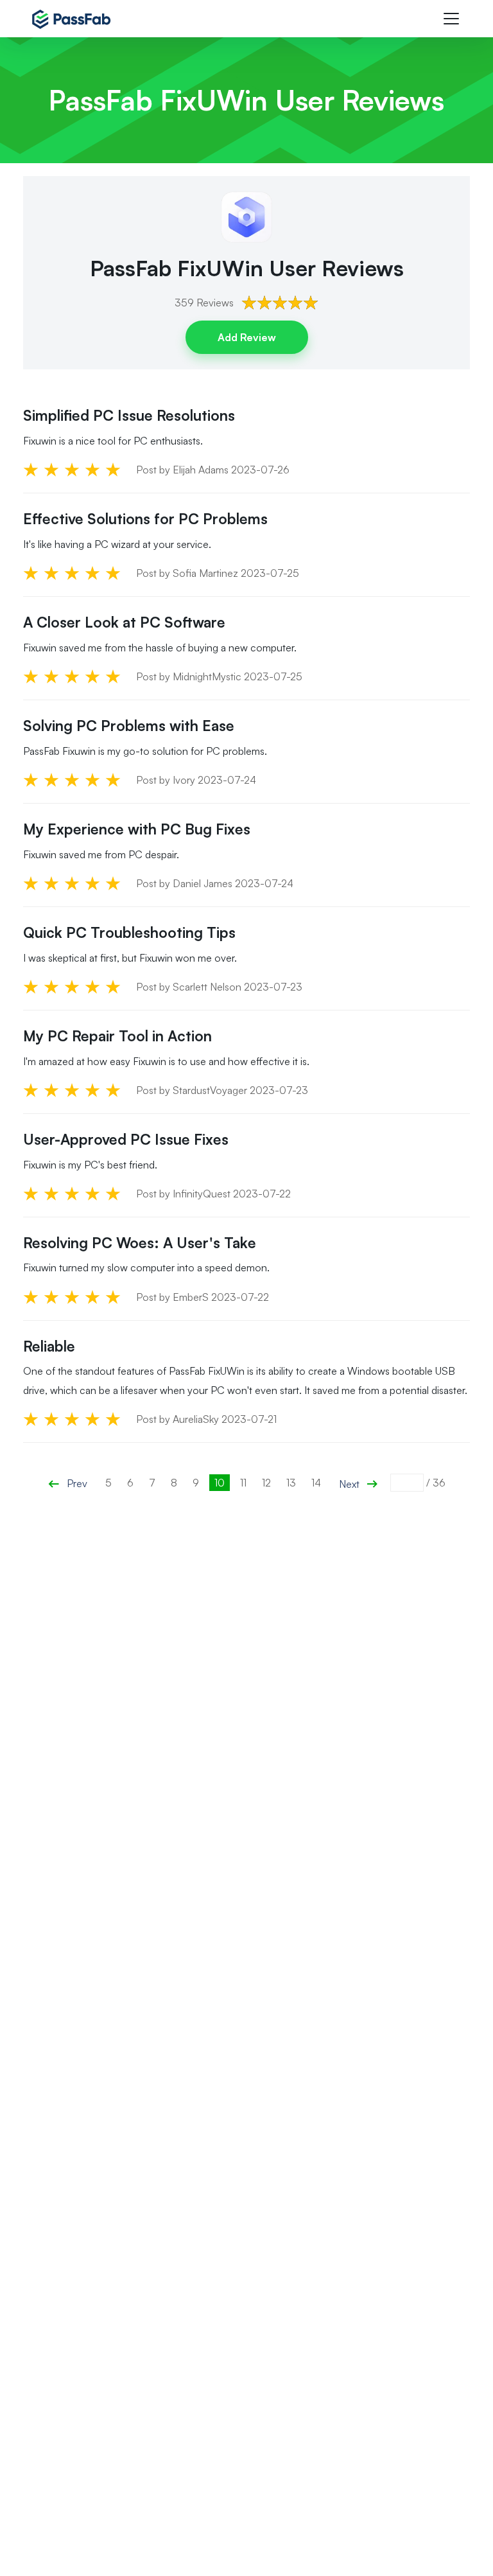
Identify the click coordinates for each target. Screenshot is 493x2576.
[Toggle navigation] (451, 19)
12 (266, 1483)
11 (243, 1483)
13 (291, 1483)
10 (220, 1483)
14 (316, 1483)
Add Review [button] (247, 337)
